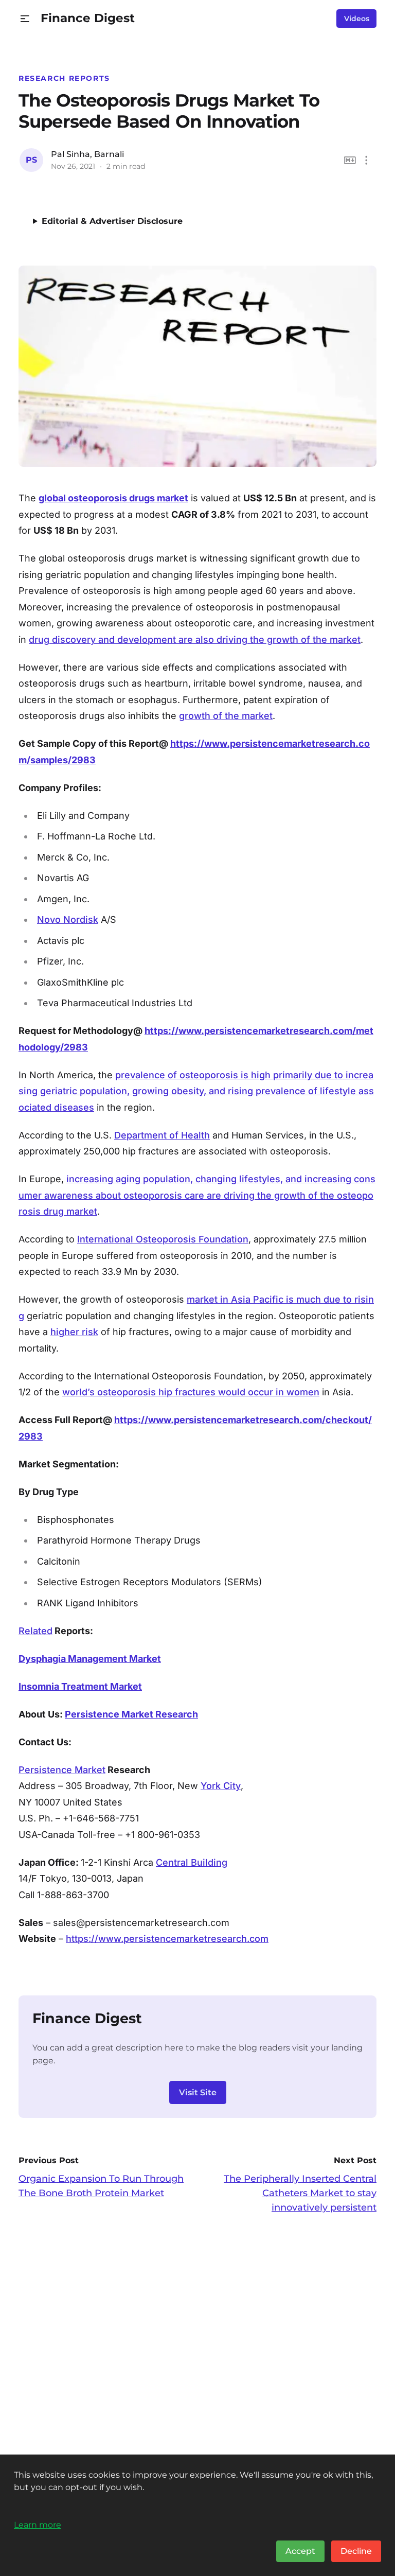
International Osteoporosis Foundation (163, 1239)
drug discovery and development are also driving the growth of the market (195, 639)
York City (221, 1786)
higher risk (74, 1332)
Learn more (38, 2525)
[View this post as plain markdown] (350, 160)
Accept (300, 2551)
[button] (25, 19)
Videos (357, 19)
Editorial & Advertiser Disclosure (112, 221)
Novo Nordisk (68, 919)
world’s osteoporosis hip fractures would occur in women (191, 1392)
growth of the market (226, 716)
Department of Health (162, 1135)
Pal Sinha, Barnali (87, 154)
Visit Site (198, 2092)
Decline (356, 2551)
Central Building (192, 1862)
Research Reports (64, 78)
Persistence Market (62, 1770)
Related (35, 1631)
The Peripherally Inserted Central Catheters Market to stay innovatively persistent (300, 2193)
